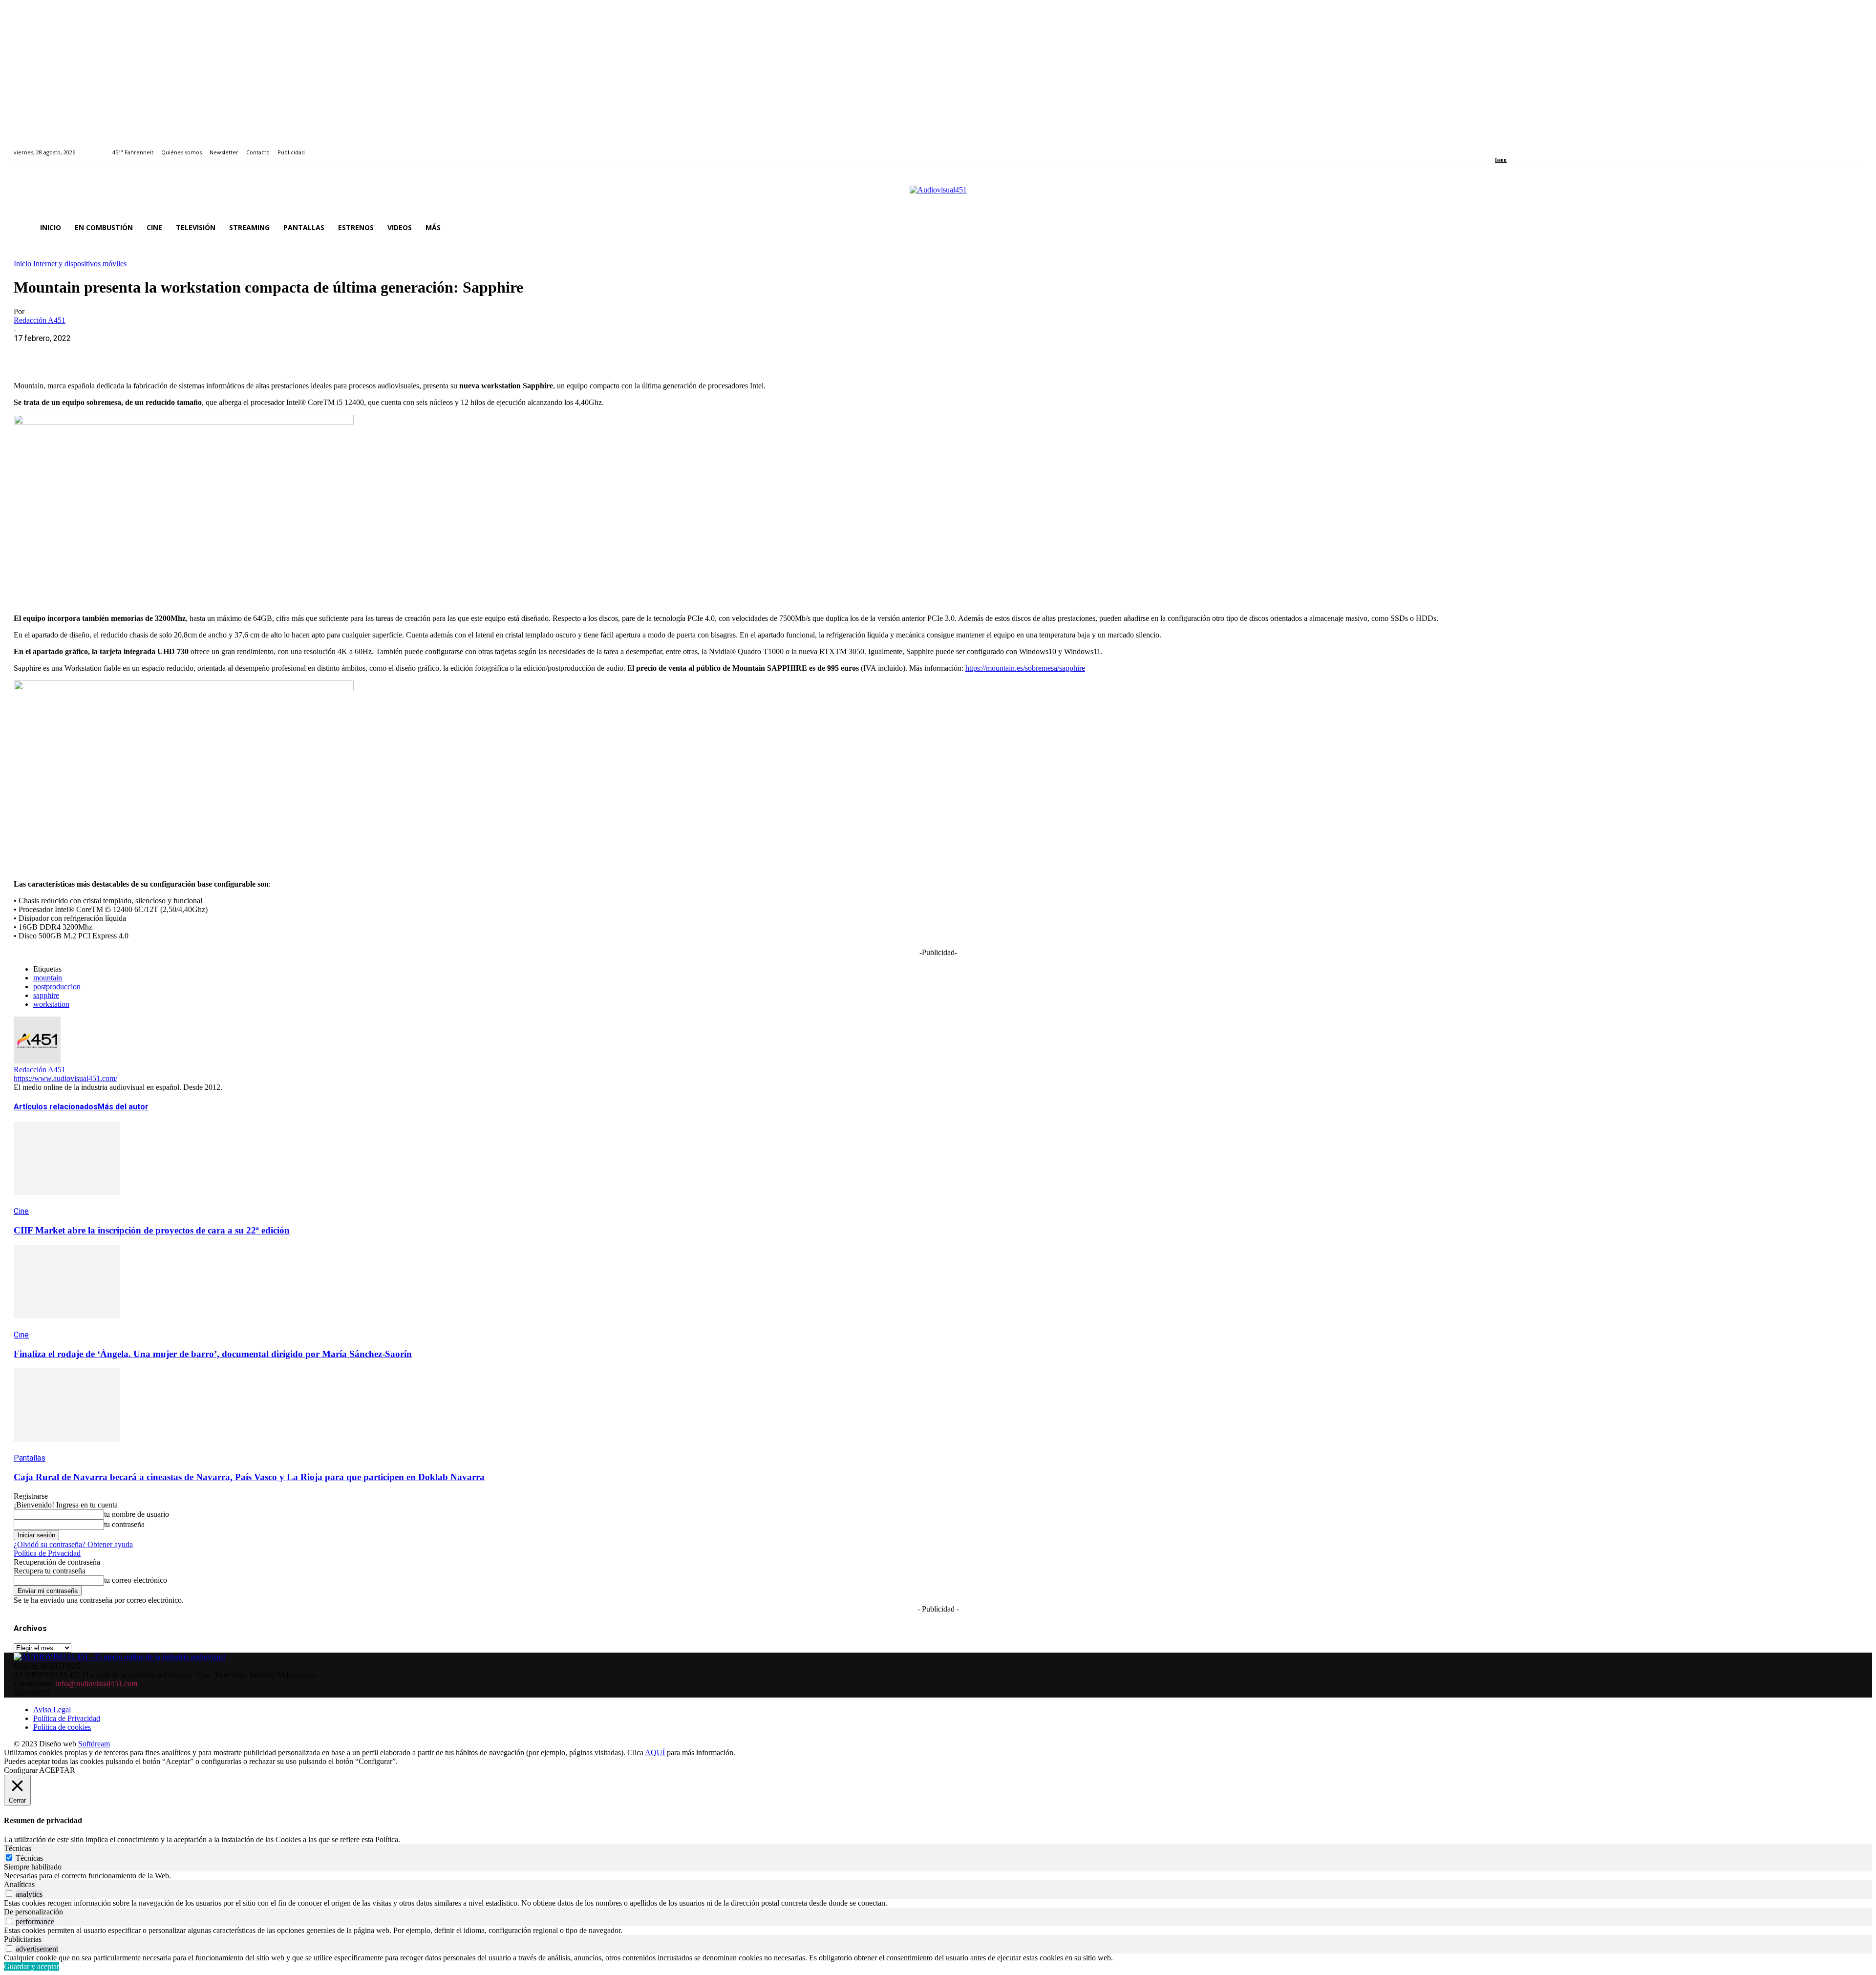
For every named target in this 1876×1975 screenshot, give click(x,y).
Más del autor (123, 1107)
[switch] (9, 1894)
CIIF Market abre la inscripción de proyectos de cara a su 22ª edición (152, 1230)
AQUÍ (655, 1752)
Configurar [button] (21, 1770)
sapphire (46, 995)
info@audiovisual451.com (96, 1684)
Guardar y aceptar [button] (32, 1966)
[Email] (171, 353)
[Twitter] (1532, 147)
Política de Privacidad (47, 1553)
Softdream (94, 1744)
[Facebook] (1498, 147)
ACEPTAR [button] (57, 1770)
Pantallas (30, 1458)
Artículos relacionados (56, 1107)
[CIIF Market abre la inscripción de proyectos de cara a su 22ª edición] (67, 1202)
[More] (241, 353)
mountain (48, 978)
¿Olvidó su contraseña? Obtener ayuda (73, 1544)
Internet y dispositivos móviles (80, 264)
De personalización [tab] (33, 1912)
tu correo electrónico (136, 1580)
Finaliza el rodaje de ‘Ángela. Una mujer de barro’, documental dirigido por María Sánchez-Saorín (213, 1354)
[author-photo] (37, 1061)
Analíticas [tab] (19, 1884)
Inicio (22, 264)
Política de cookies (62, 1727)
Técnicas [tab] (18, 1848)
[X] (65, 353)
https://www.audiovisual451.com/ (65, 1078)
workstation (51, 1004)
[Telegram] (205, 353)
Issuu (1501, 160)
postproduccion (57, 987)
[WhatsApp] (100, 353)
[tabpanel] (938, 1876)
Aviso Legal (52, 1710)
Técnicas (29, 1858)
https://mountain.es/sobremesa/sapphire (1025, 668)
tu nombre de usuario (137, 1514)
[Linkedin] (1521, 147)
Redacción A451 (40, 320)
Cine (21, 1211)
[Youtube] (1543, 147)
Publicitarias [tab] (23, 1939)
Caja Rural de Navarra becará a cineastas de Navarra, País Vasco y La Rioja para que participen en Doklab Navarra (249, 1477)
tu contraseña (124, 1524)
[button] (1851, 228)
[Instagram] (1509, 147)
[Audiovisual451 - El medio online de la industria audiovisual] (938, 195)
